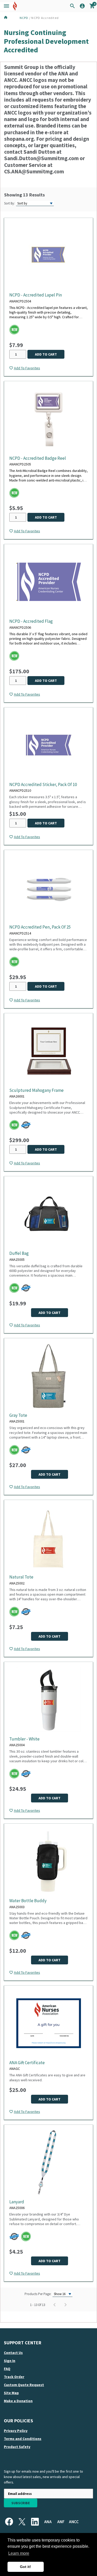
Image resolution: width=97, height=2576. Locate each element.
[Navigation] (6, 6)
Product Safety (17, 2447)
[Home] (11, 18)
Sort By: (9, 203)
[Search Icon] (72, 6)
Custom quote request (24, 2385)
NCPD (24, 18)
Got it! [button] (25, 2567)
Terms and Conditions (23, 2439)
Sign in (10, 2361)
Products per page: (38, 2294)
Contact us (13, 2353)
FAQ (7, 2369)
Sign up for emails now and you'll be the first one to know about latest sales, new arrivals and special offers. (43, 2477)
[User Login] (82, 7)
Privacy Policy (16, 2431)
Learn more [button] (19, 2553)
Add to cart (46, 354)
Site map (11, 2393)
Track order (14, 2377)
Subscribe (21, 2503)
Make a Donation (18, 2401)
